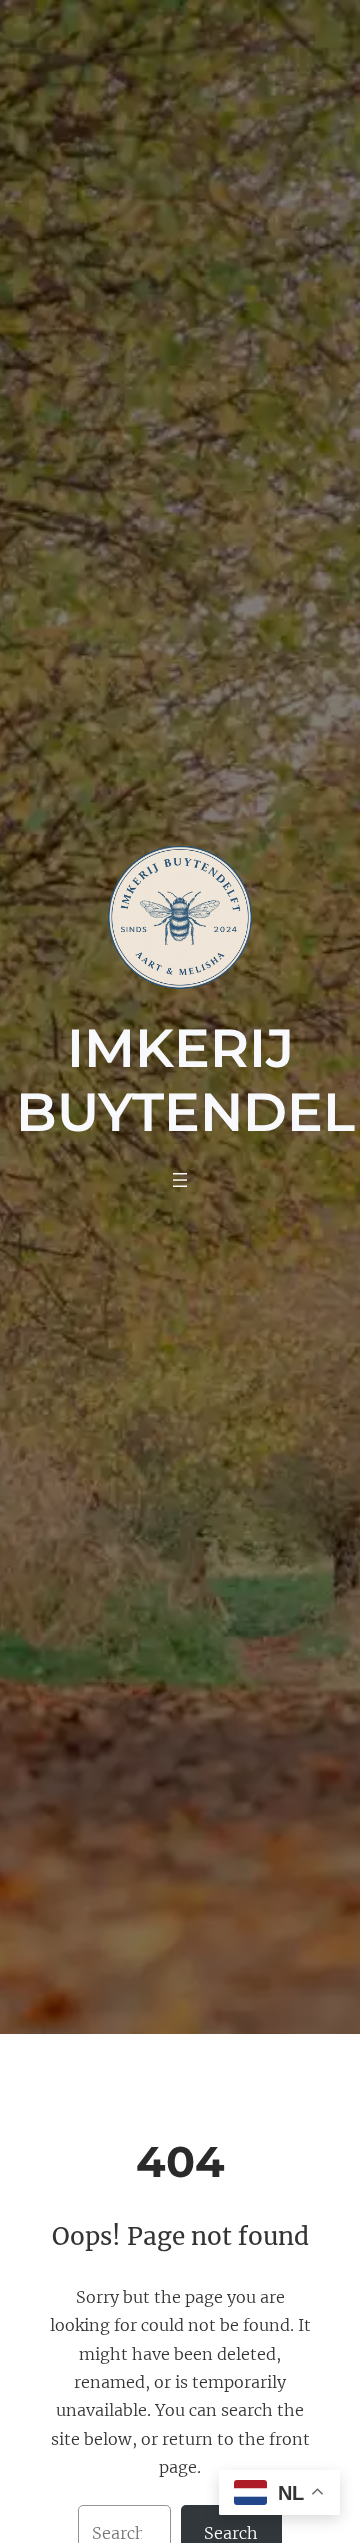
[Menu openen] (180, 1180)
